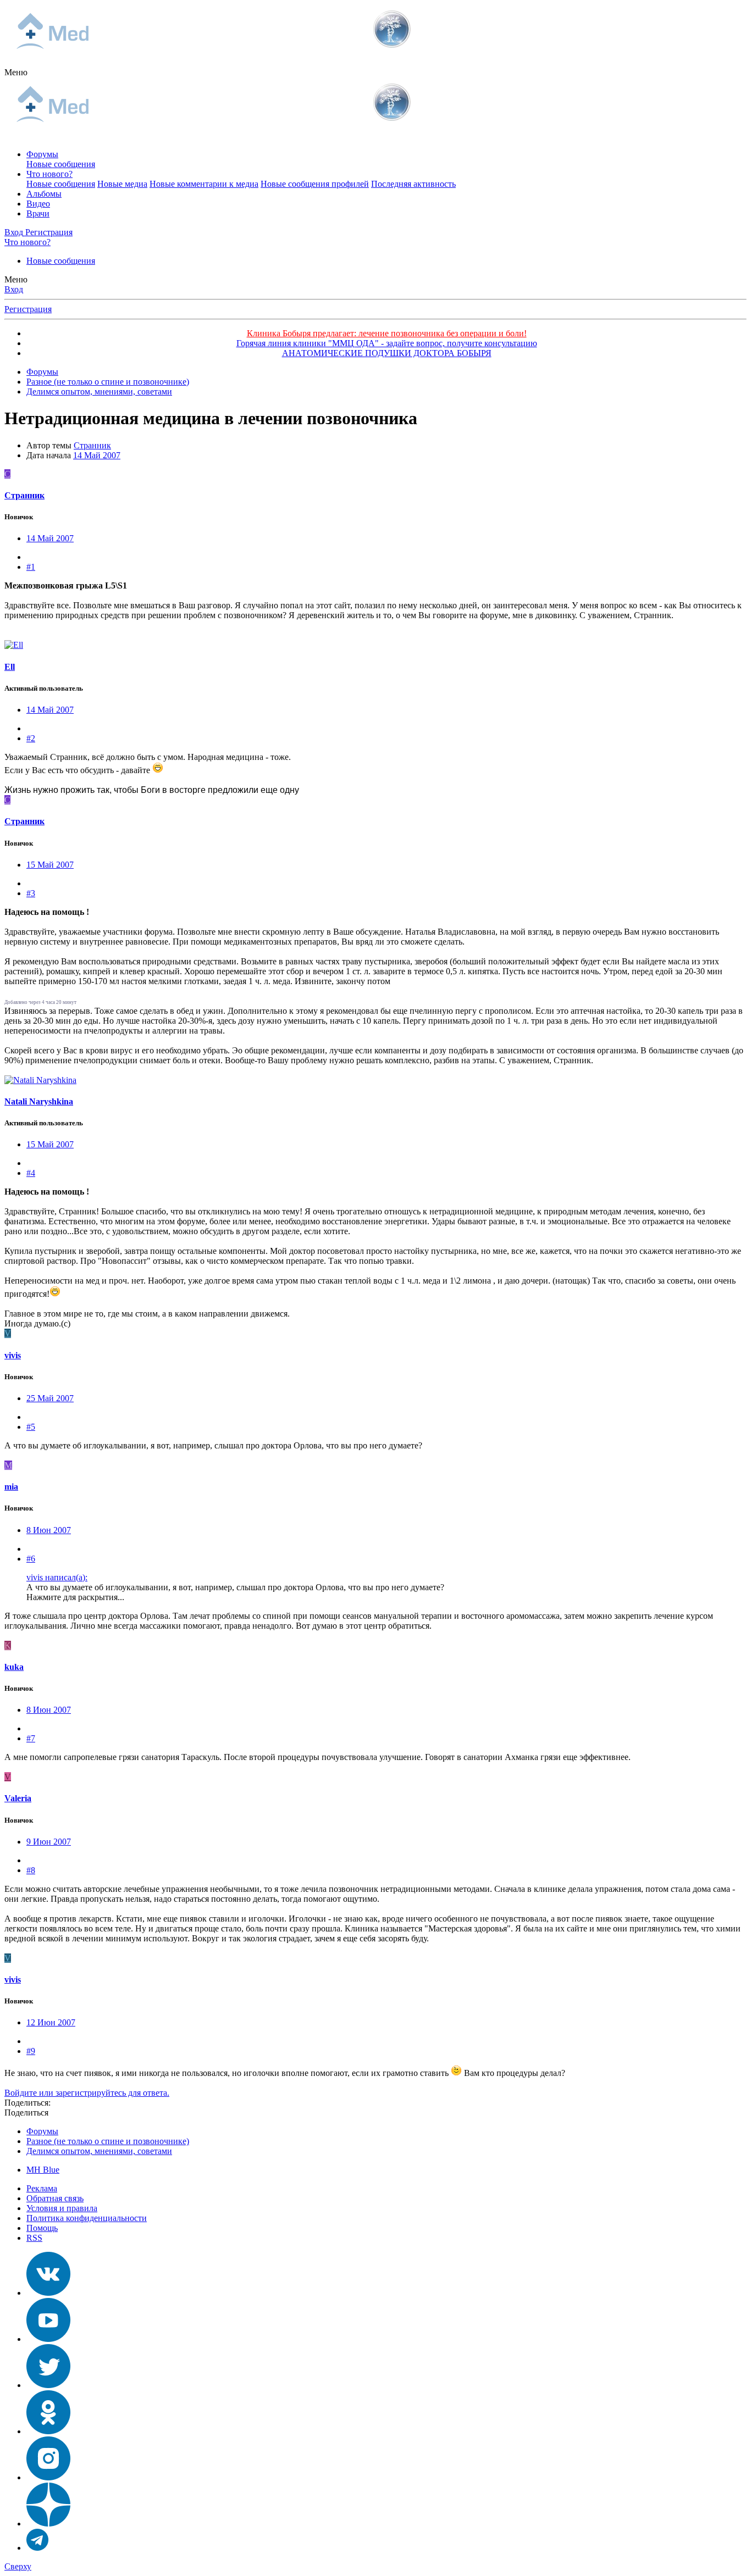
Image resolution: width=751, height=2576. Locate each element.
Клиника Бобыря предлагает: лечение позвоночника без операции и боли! (387, 333)
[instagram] (48, 2477)
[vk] (48, 2293)
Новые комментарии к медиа (204, 184)
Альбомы (44, 194)
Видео (38, 204)
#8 (31, 1870)
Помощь (42, 2228)
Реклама (42, 2188)
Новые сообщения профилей (315, 184)
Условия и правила (62, 2208)
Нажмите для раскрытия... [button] (75, 1597)
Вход (14, 289)
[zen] (48, 2524)
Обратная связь (55, 2198)
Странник (92, 445)
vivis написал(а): (57, 1577)
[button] (16, 72)
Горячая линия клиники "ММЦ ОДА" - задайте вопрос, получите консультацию (387, 343)
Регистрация (28, 309)
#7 (31, 1738)
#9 (31, 2051)
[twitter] (48, 2385)
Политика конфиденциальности (87, 2218)
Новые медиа (122, 184)
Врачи (38, 213)
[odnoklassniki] (48, 2431)
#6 (31, 1559)
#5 (31, 1427)
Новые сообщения (61, 164)
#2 (31, 738)
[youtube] (48, 2339)
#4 (31, 1173)
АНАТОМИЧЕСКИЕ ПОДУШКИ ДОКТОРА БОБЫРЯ (387, 353)
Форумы (42, 154)
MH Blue (43, 2170)
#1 (31, 567)
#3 (31, 893)
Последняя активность (413, 184)
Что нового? (49, 174)
